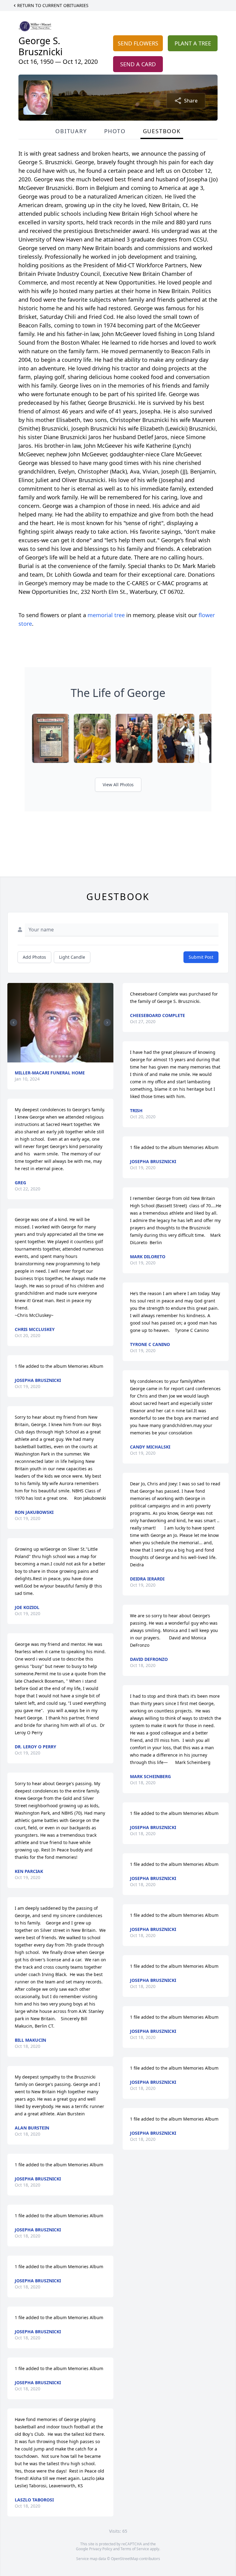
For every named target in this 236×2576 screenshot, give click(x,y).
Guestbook (162, 131)
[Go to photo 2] (45, 1056)
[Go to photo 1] (41, 1056)
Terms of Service (135, 2549)
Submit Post (201, 957)
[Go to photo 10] (74, 1056)
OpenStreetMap (125, 2559)
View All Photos (118, 785)
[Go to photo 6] (60, 1056)
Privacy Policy (101, 2549)
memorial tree (106, 615)
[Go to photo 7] (63, 1056)
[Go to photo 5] (56, 1056)
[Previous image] (14, 1023)
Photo (115, 131)
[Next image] (107, 1023)
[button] (60, 1023)
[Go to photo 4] (52, 1056)
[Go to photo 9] (71, 1056)
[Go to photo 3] (49, 1056)
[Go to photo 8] (67, 1056)
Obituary (71, 131)
